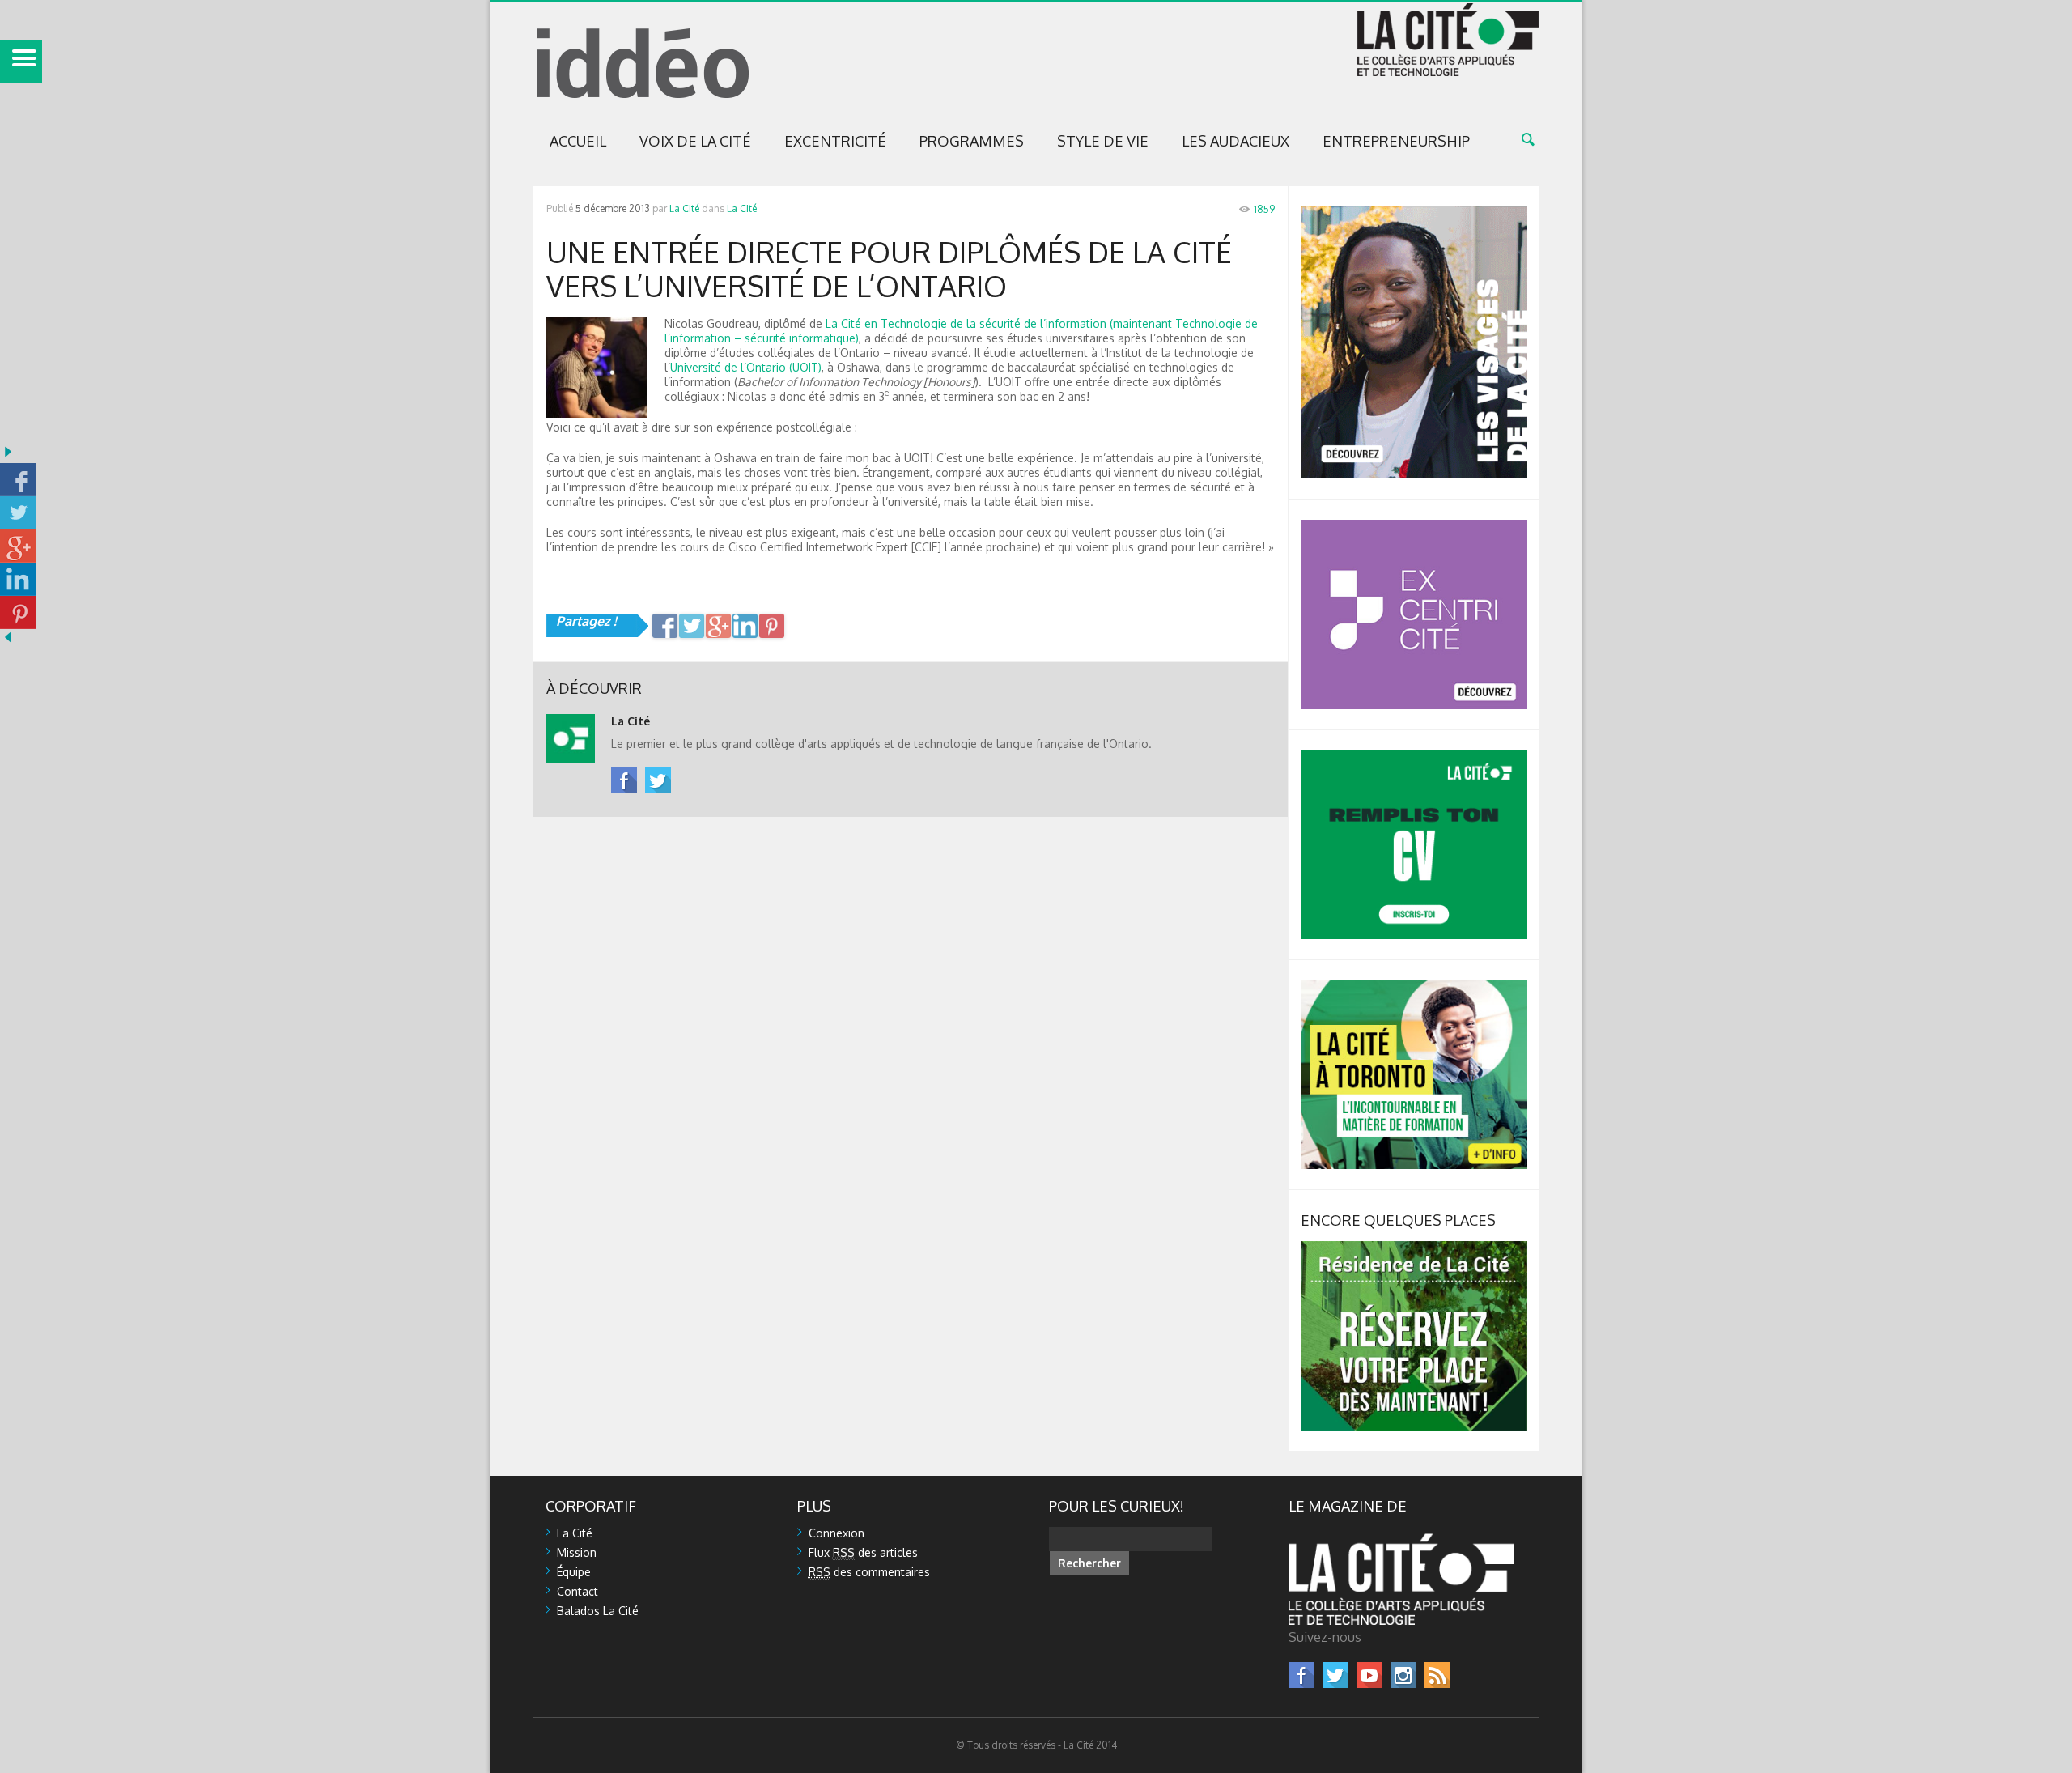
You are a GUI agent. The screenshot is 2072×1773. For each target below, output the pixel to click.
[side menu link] (21, 62)
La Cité (684, 208)
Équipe (574, 1572)
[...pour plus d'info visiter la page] (1414, 213)
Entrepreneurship (1396, 141)
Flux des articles (863, 1552)
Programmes (972, 141)
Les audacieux (1236, 141)
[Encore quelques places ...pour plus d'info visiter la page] (1414, 1248)
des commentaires (869, 1572)
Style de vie (1103, 141)
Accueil (578, 141)
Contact (577, 1591)
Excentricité (835, 141)
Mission (577, 1552)
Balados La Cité (598, 1611)
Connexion (836, 1533)
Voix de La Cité (695, 141)
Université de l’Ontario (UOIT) (746, 367)
